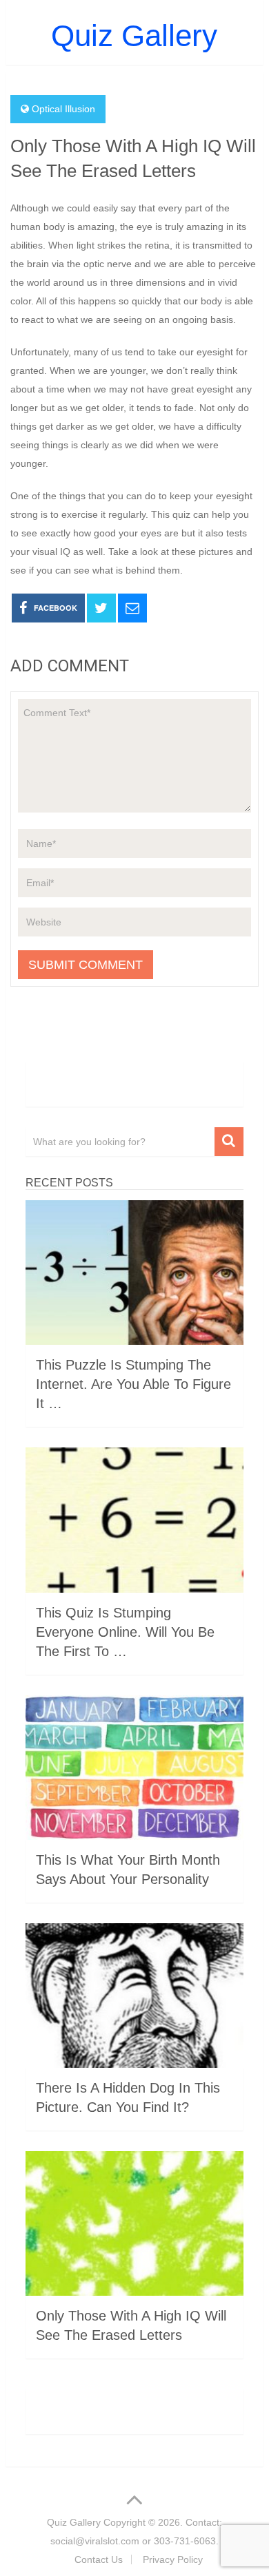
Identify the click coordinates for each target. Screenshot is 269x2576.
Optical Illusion (63, 109)
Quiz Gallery (134, 35)
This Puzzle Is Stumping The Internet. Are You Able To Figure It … (133, 1384)
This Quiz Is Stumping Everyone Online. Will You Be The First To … (125, 1632)
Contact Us (99, 2559)
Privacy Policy (173, 2559)
